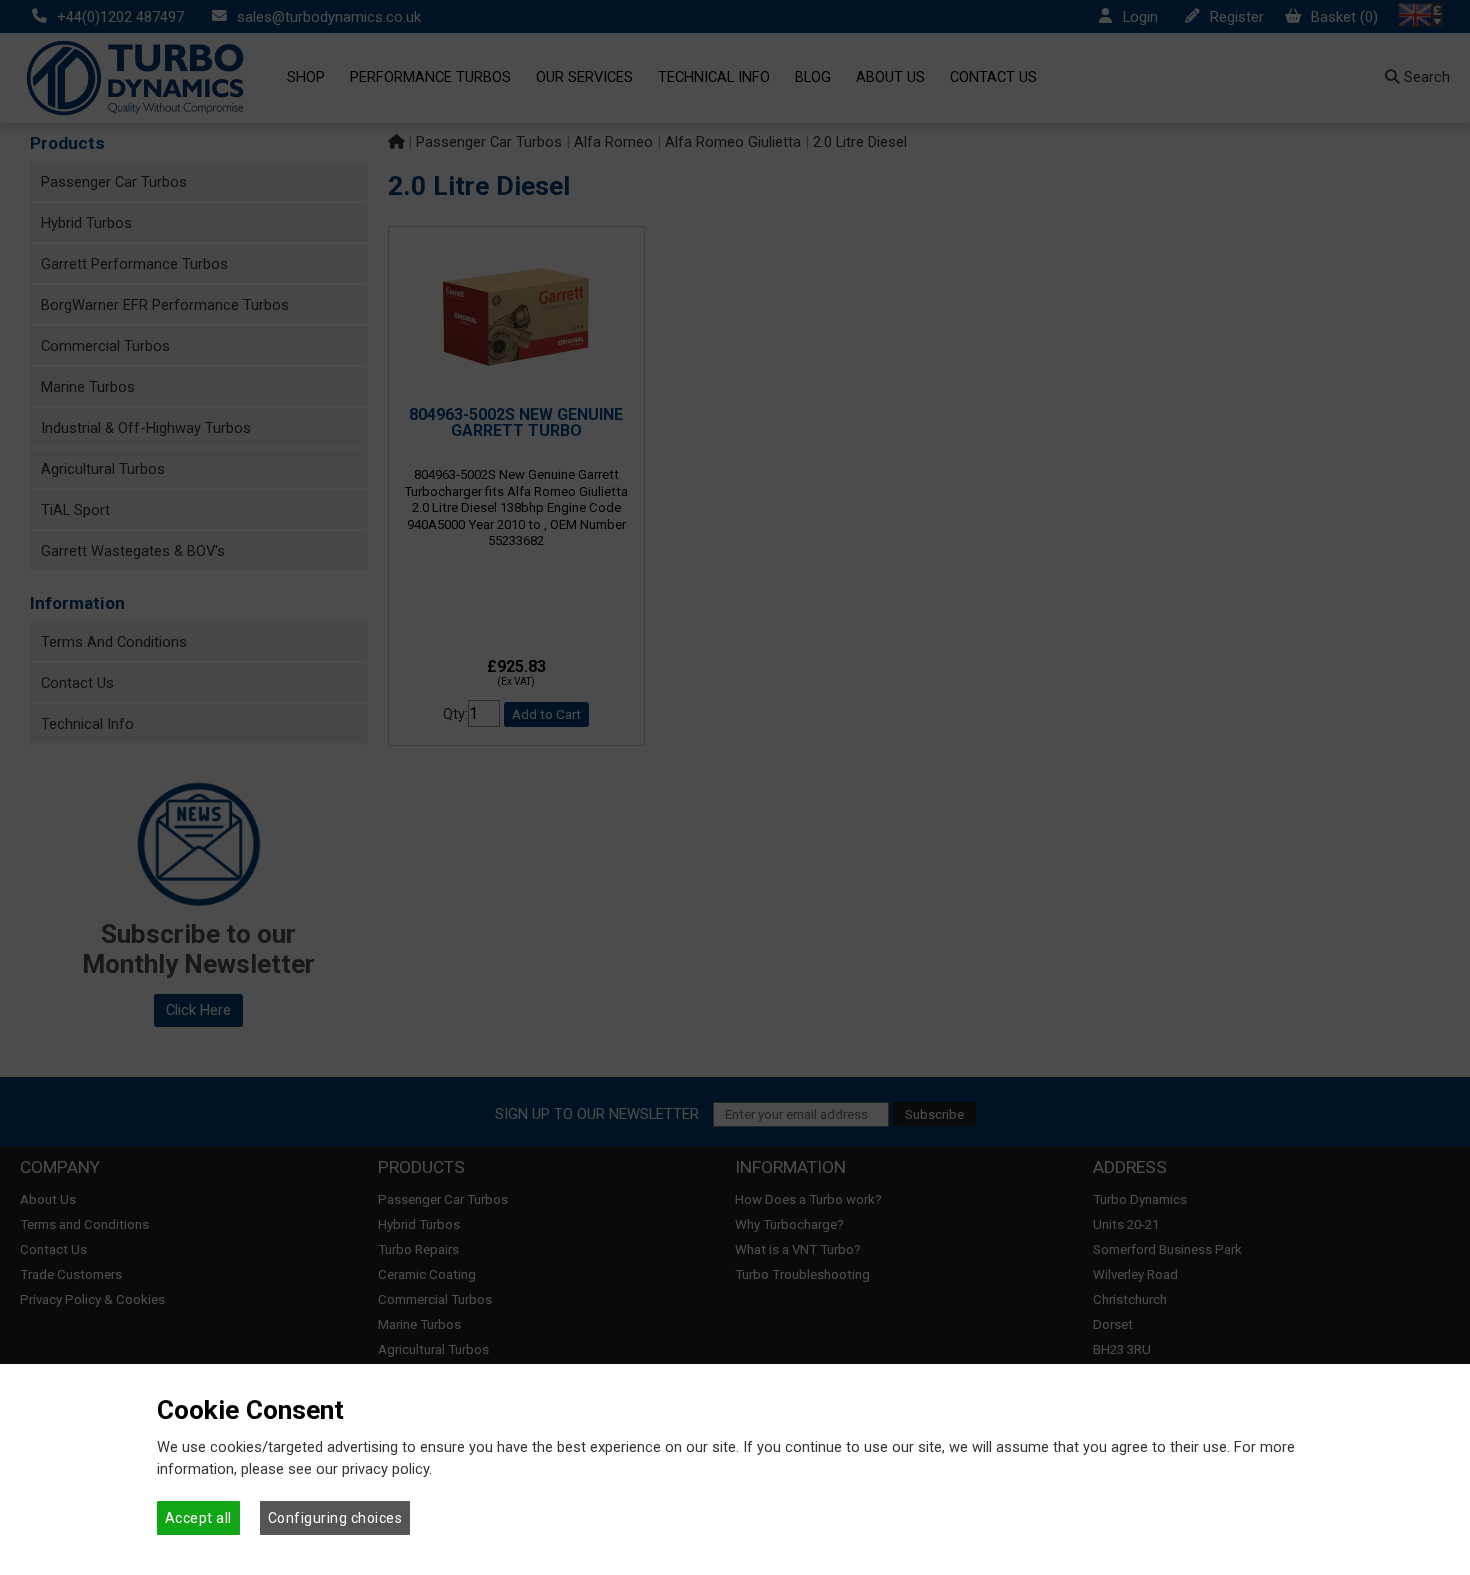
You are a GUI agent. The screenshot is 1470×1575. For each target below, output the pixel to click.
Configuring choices (335, 1518)
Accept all (198, 1518)
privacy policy (385, 1469)
